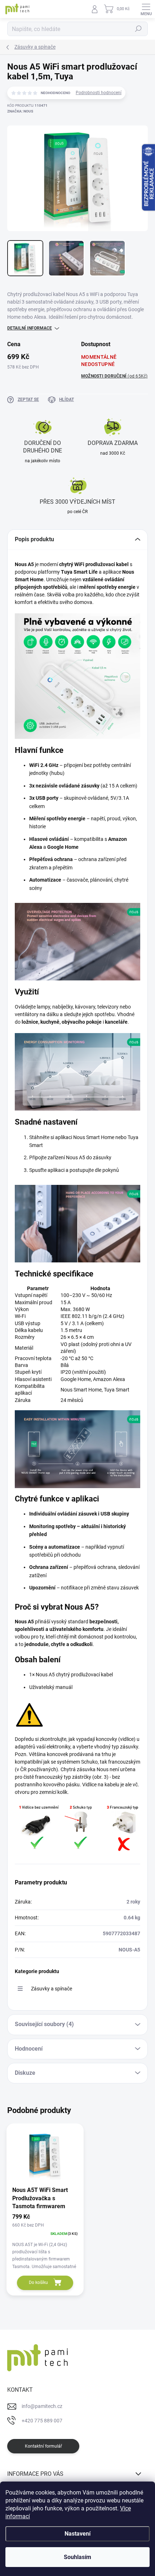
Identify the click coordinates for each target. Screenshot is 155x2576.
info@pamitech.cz (42, 2406)
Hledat (138, 29)
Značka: (20, 111)
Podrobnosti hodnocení (99, 93)
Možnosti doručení (114, 376)
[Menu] (146, 9)
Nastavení (77, 2534)
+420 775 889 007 (42, 2421)
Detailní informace (30, 328)
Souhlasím (77, 2557)
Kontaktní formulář (43, 2446)
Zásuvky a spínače (52, 1989)
